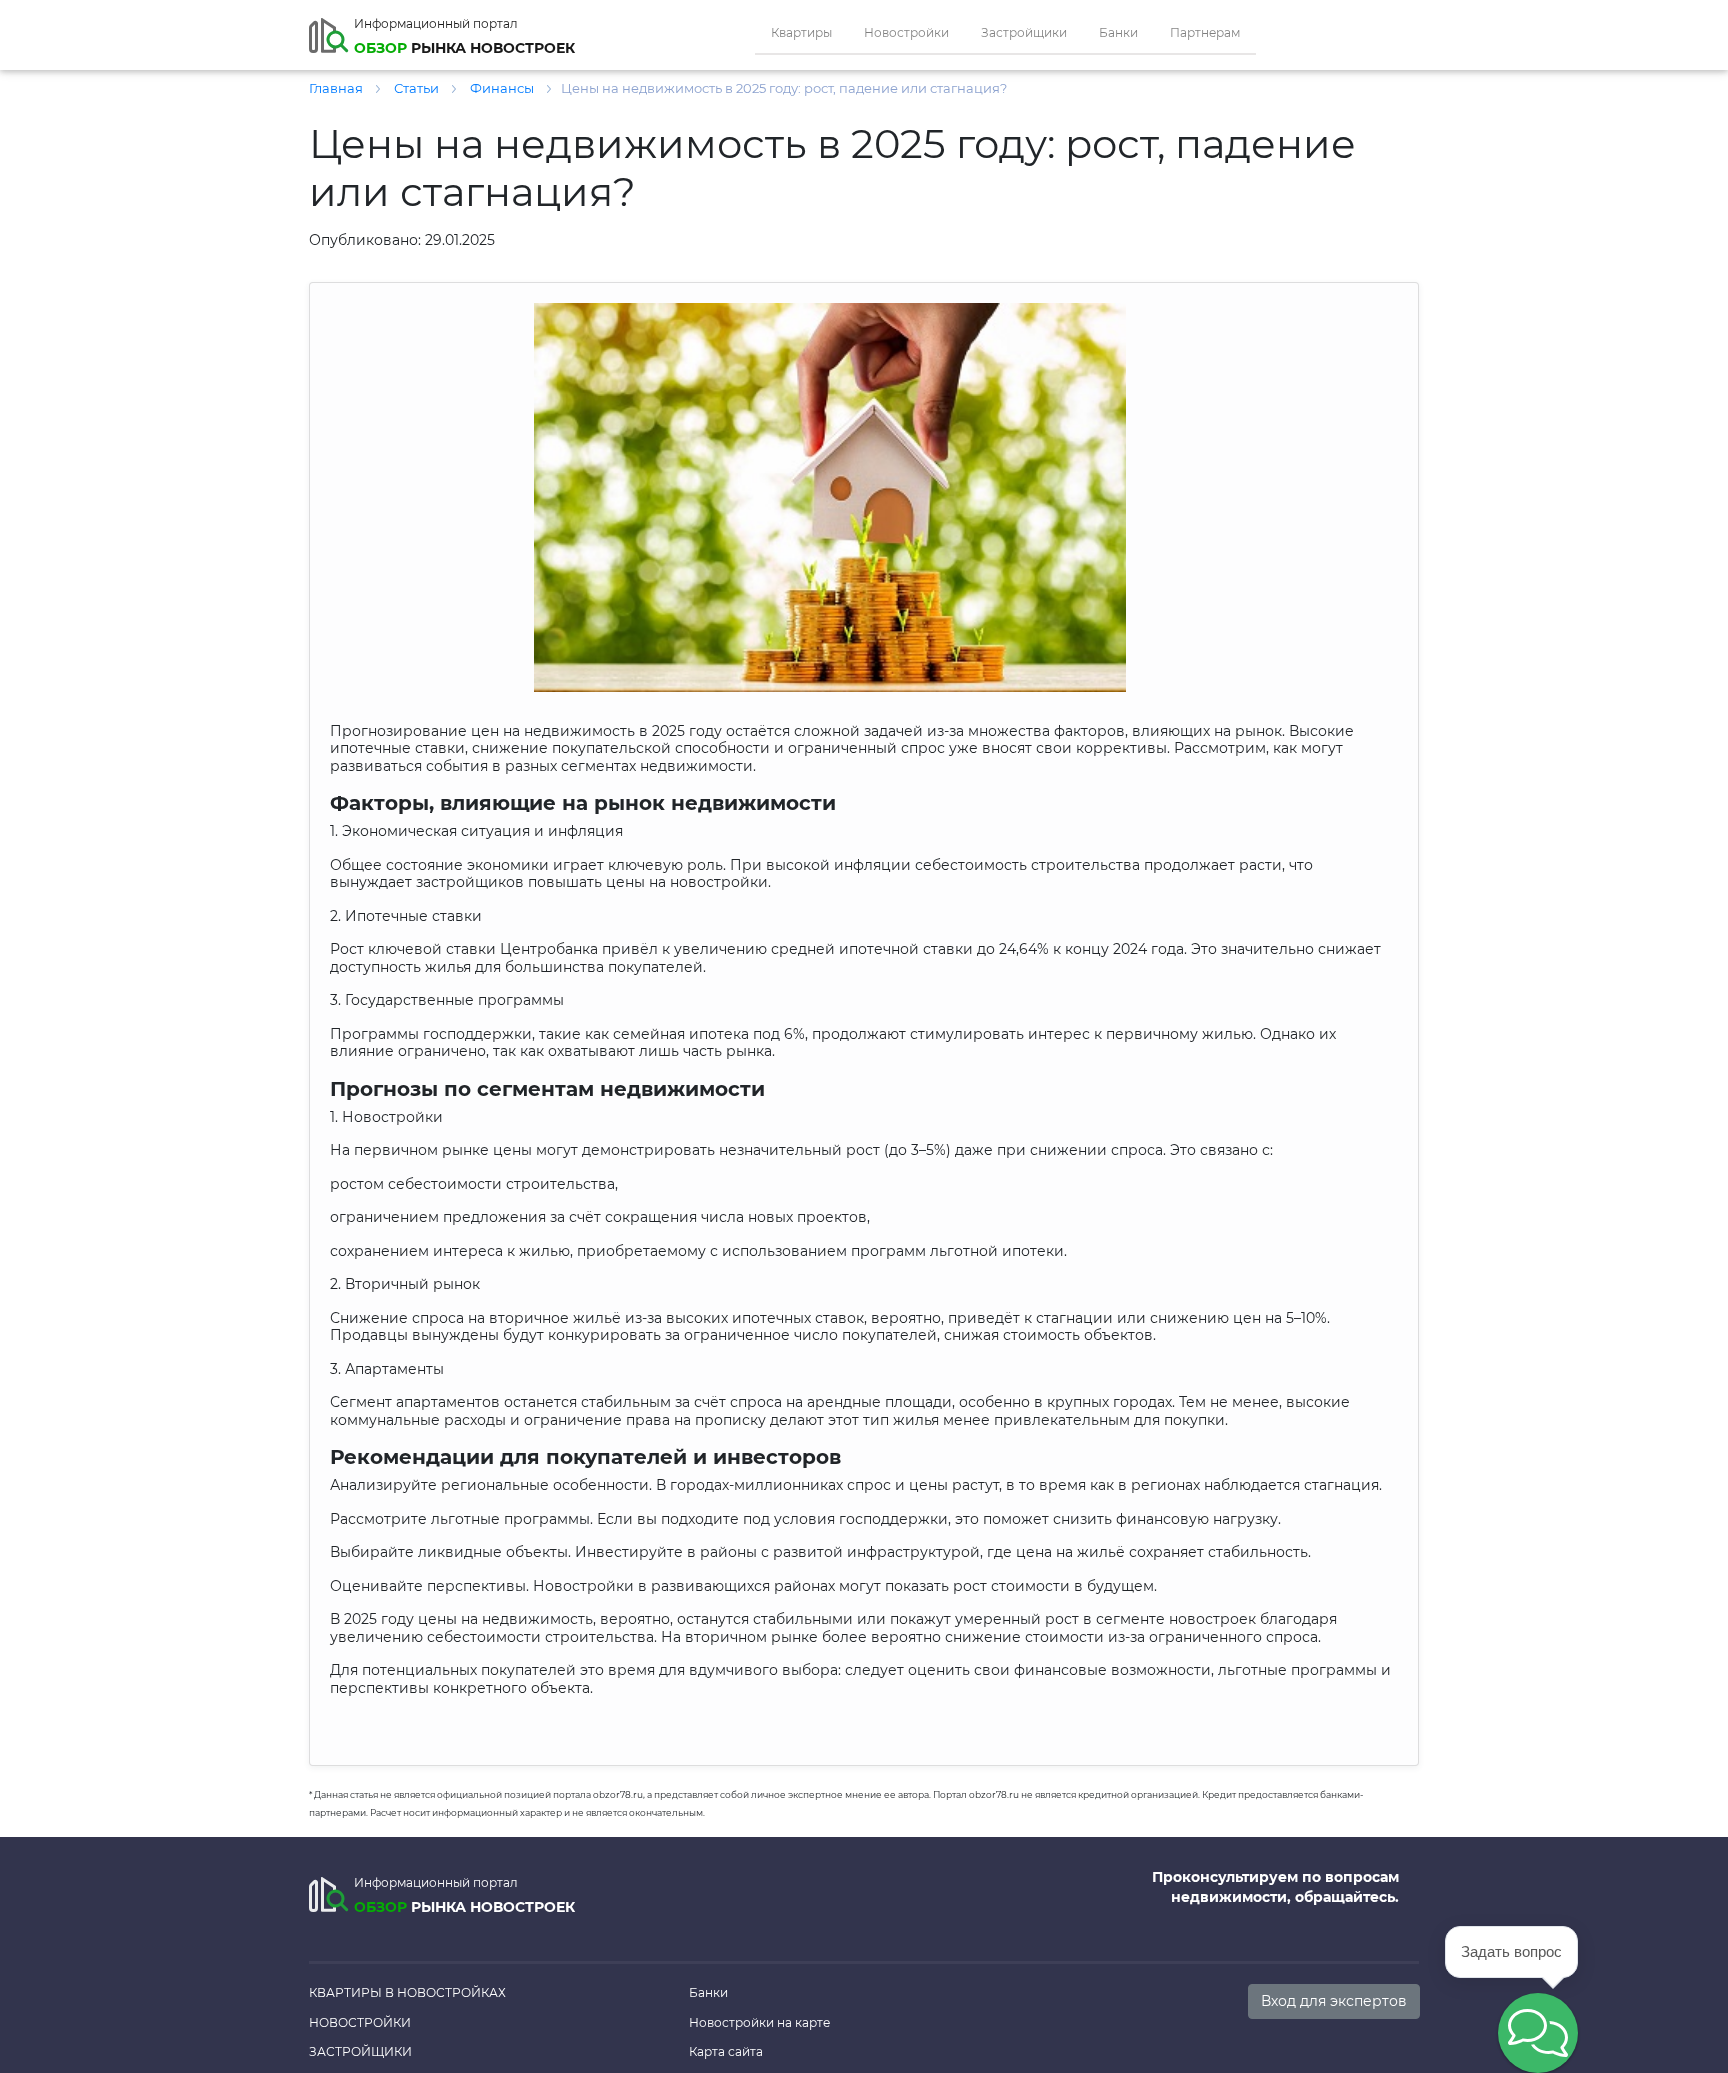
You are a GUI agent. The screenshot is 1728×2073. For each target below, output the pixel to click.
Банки (1118, 32)
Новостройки (906, 32)
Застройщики (1024, 32)
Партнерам (1205, 32)
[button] (1538, 2033)
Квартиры (801, 32)
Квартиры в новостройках (407, 1992)
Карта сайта (726, 2051)
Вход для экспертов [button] (1334, 2001)
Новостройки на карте (759, 2022)
